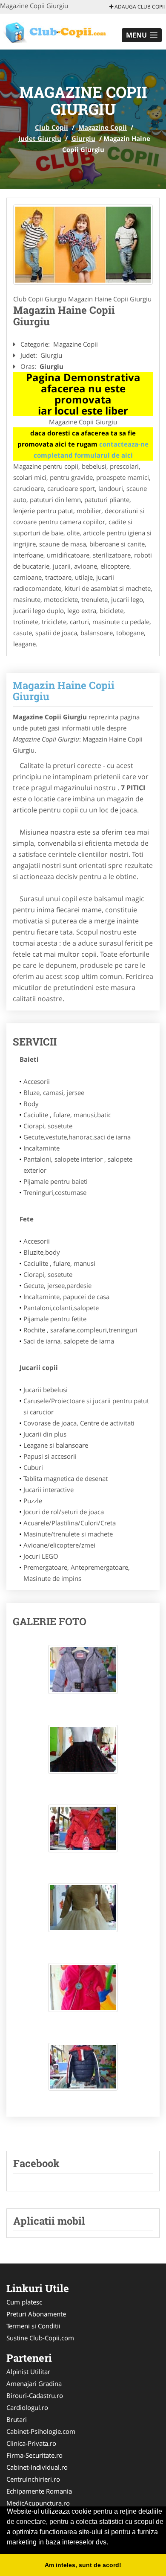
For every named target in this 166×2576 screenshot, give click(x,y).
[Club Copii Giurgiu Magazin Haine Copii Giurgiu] (83, 1674)
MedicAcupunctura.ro (38, 2503)
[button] (142, 35)
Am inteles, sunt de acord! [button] (83, 2565)
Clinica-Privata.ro (31, 2443)
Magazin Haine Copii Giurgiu (64, 691)
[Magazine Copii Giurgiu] (83, 245)
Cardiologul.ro (27, 2407)
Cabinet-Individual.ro (37, 2467)
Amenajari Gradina (34, 2383)
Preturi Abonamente (36, 2314)
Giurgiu (83, 138)
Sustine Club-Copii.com (40, 2338)
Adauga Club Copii (139, 7)
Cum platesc (24, 2302)
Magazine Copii (103, 127)
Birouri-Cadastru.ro (35, 2395)
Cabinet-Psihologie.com (41, 2431)
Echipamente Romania (39, 2491)
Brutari (17, 2419)
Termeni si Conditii (33, 2326)
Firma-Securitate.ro (34, 2455)
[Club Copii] (56, 31)
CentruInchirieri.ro (33, 2479)
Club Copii (52, 127)
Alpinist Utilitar (28, 2372)
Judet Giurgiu (40, 138)
